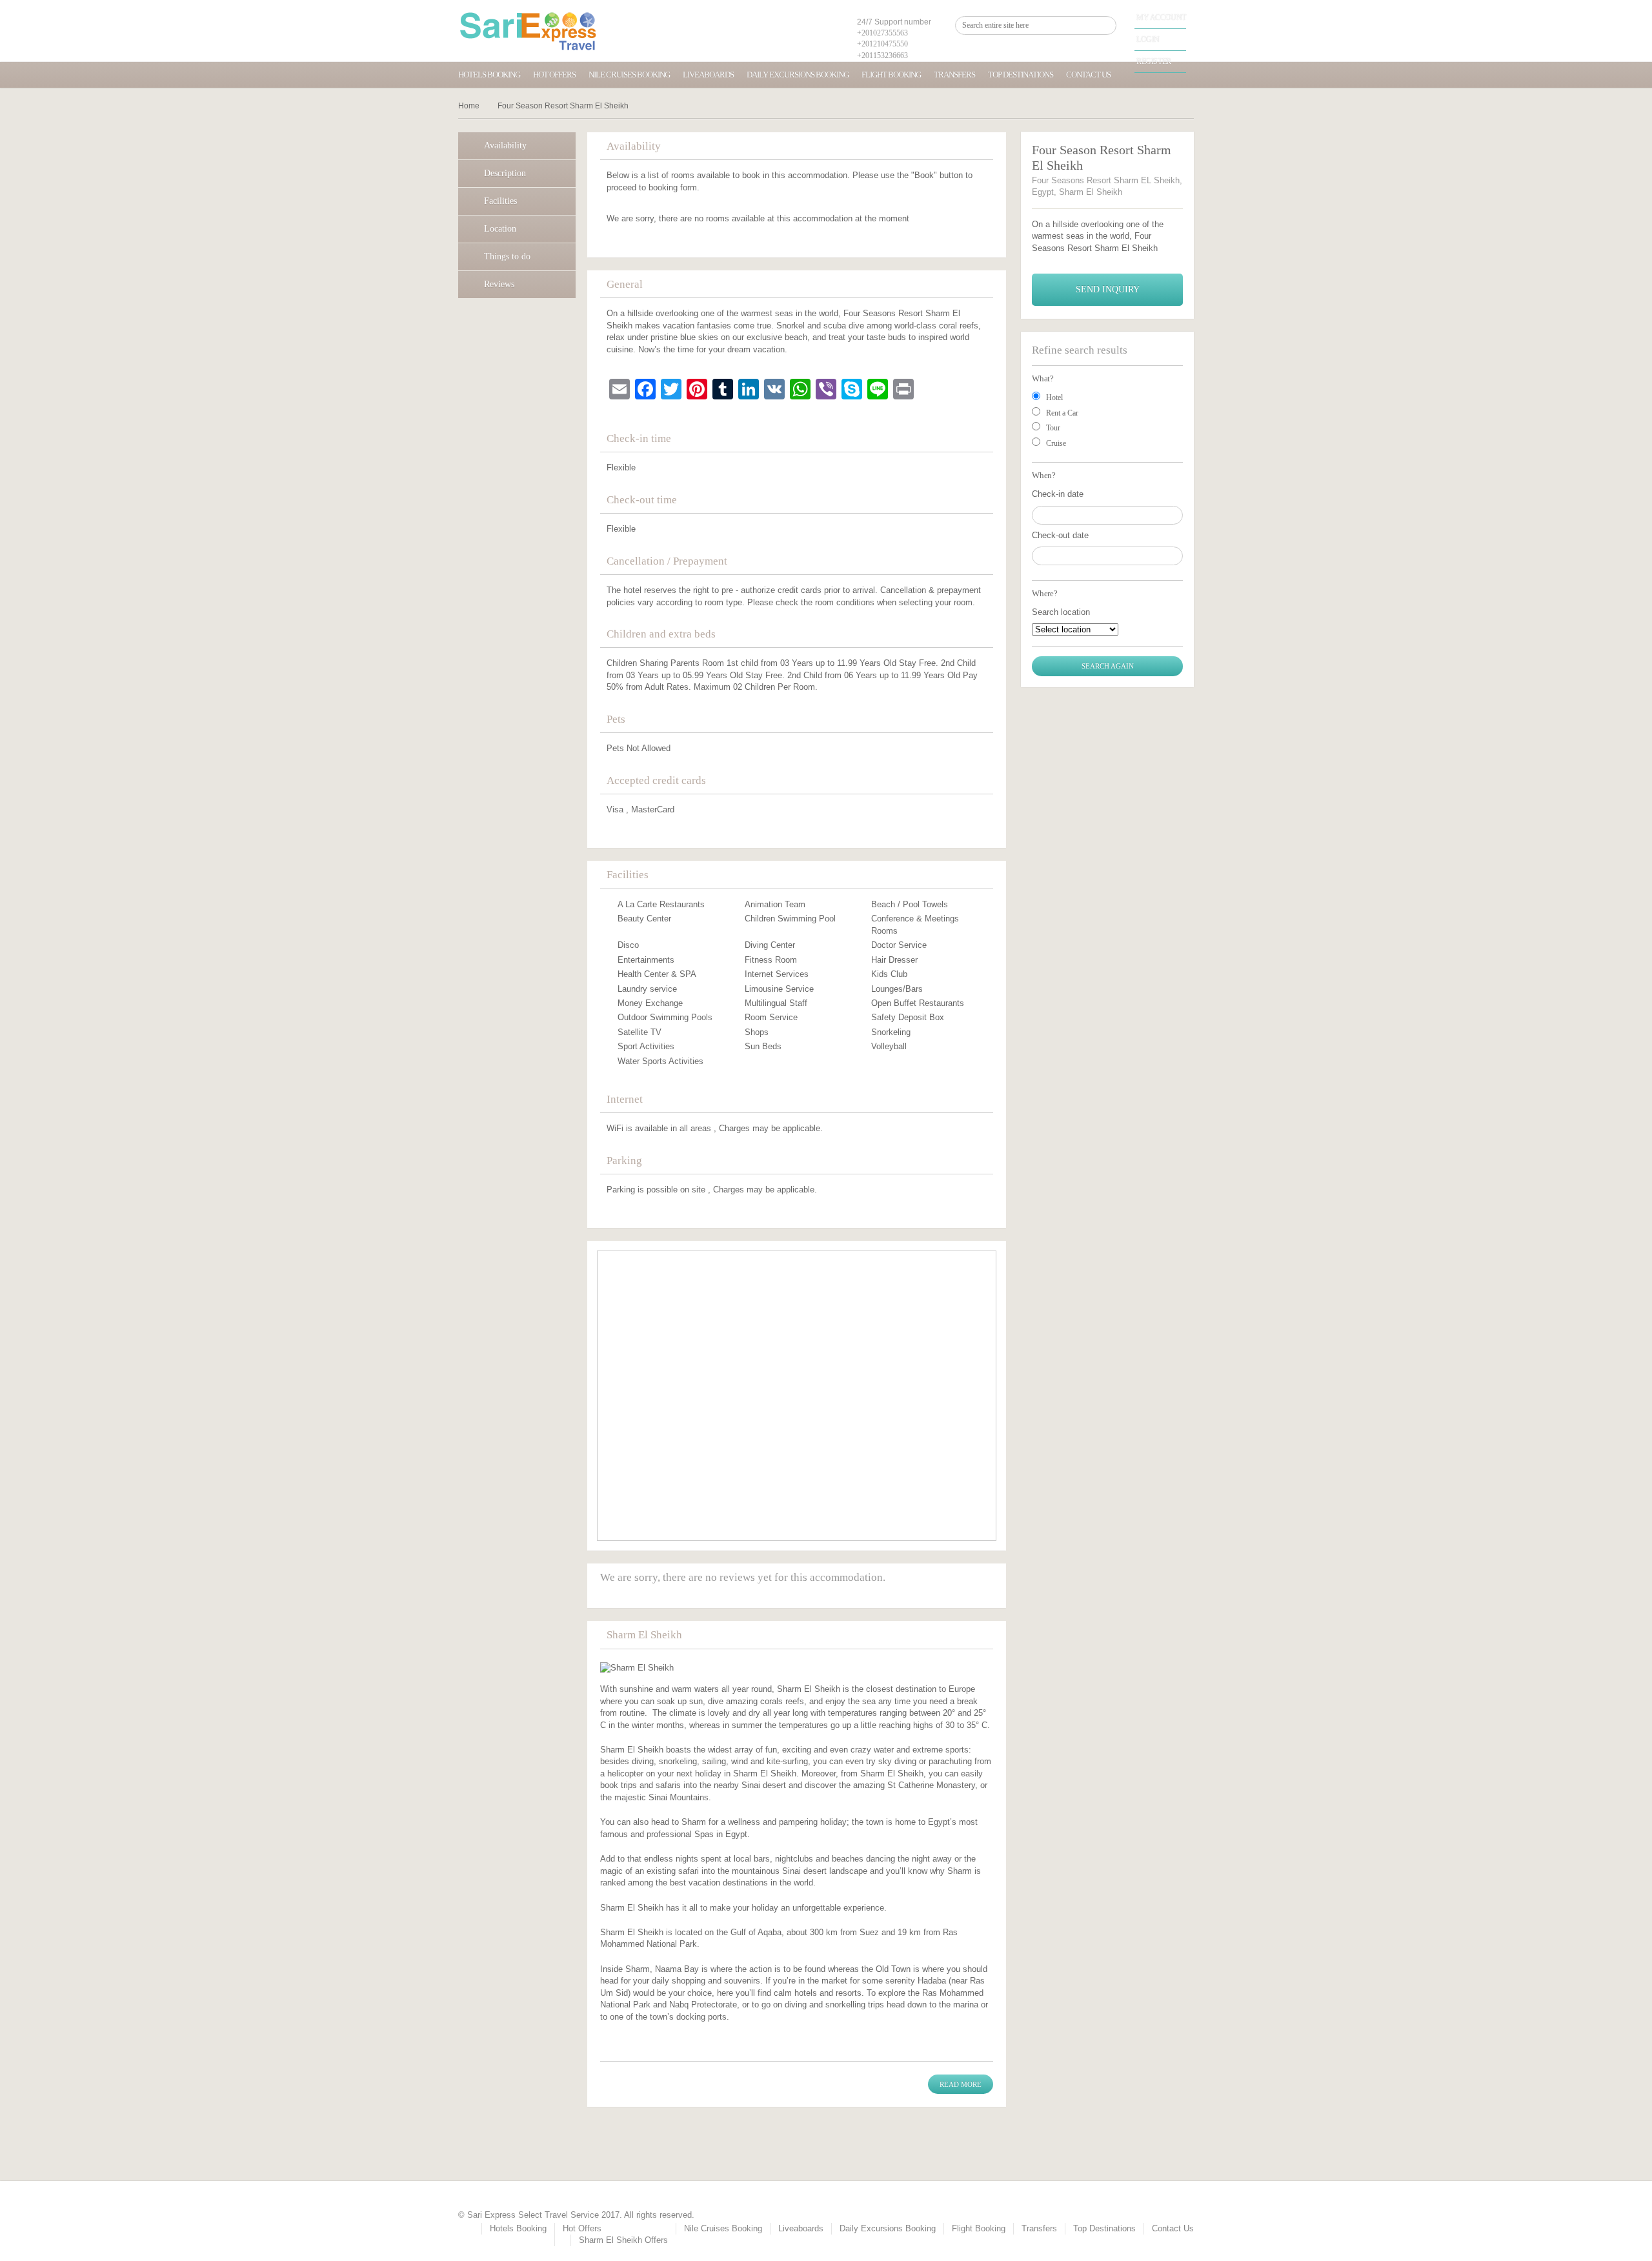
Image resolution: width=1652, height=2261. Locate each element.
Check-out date (1060, 535)
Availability (505, 146)
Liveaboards (708, 75)
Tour (1053, 428)
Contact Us (1088, 75)
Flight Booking (891, 75)
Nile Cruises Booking (629, 75)
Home (469, 106)
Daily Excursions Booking (798, 75)
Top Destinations (1021, 75)
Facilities (500, 201)
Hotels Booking (489, 75)
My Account (1161, 17)
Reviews (499, 284)
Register (1154, 61)
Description (505, 173)
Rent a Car (1062, 413)
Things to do (507, 256)
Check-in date (1058, 494)
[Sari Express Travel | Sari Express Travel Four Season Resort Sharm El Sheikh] (528, 31)
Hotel (1054, 397)
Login (1148, 39)
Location (500, 229)
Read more (961, 2084)
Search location (1061, 612)
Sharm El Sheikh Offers (623, 2240)
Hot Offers (554, 75)
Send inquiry (1108, 289)
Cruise (1056, 443)
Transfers (954, 75)
